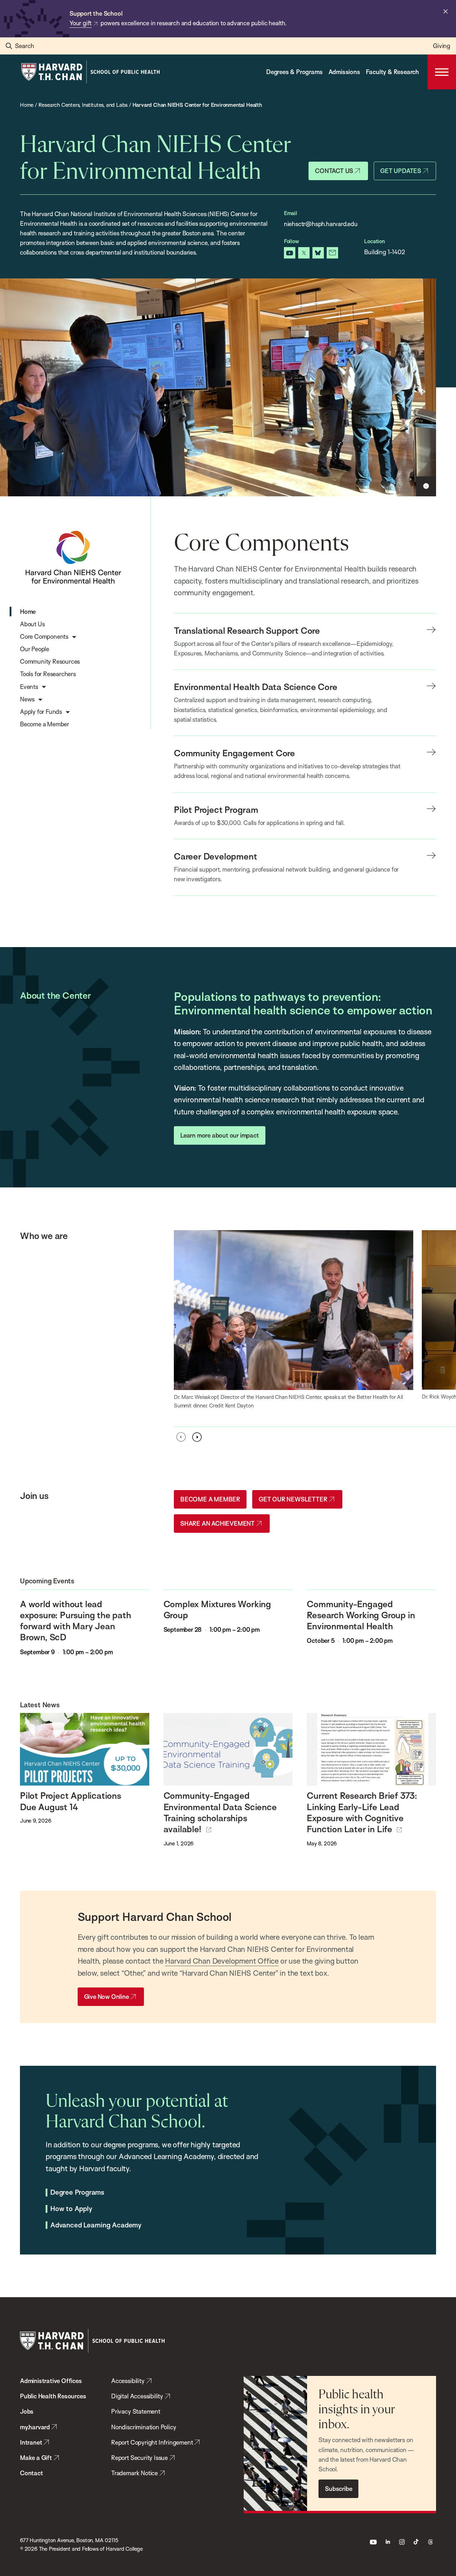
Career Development (215, 856)
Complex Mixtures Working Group (217, 1609)
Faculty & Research (392, 72)
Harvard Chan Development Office (222, 1961)
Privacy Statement (136, 2411)
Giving (442, 46)
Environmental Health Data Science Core (256, 687)
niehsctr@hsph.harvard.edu (321, 224)
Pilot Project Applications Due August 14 (71, 1801)
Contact (32, 2473)
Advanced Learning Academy (96, 2225)
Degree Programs (77, 2193)
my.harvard (35, 2427)
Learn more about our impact (220, 1135)
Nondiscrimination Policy (144, 2427)
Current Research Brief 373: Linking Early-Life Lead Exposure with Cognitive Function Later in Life (362, 1812)
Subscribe (338, 2489)
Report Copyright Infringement (152, 2442)
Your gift (81, 23)
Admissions (344, 72)
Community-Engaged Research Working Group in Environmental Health (361, 1615)
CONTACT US (334, 171)
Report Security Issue (139, 2458)
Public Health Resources (53, 2396)
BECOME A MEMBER (210, 1499)
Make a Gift (36, 2458)
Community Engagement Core (234, 753)
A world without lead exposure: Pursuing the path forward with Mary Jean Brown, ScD (76, 1621)
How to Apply (71, 2209)
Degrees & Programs (294, 72)
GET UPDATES (401, 171)
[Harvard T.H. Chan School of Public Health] (92, 2341)
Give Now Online (107, 1997)
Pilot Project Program (216, 809)
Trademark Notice (134, 2473)
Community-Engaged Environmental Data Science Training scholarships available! (220, 1812)
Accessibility (128, 2381)
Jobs (27, 2411)
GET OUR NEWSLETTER (293, 1499)
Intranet (31, 2442)
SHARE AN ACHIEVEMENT (217, 1523)
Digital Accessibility (137, 2396)
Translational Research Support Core (247, 630)
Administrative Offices (51, 2381)
